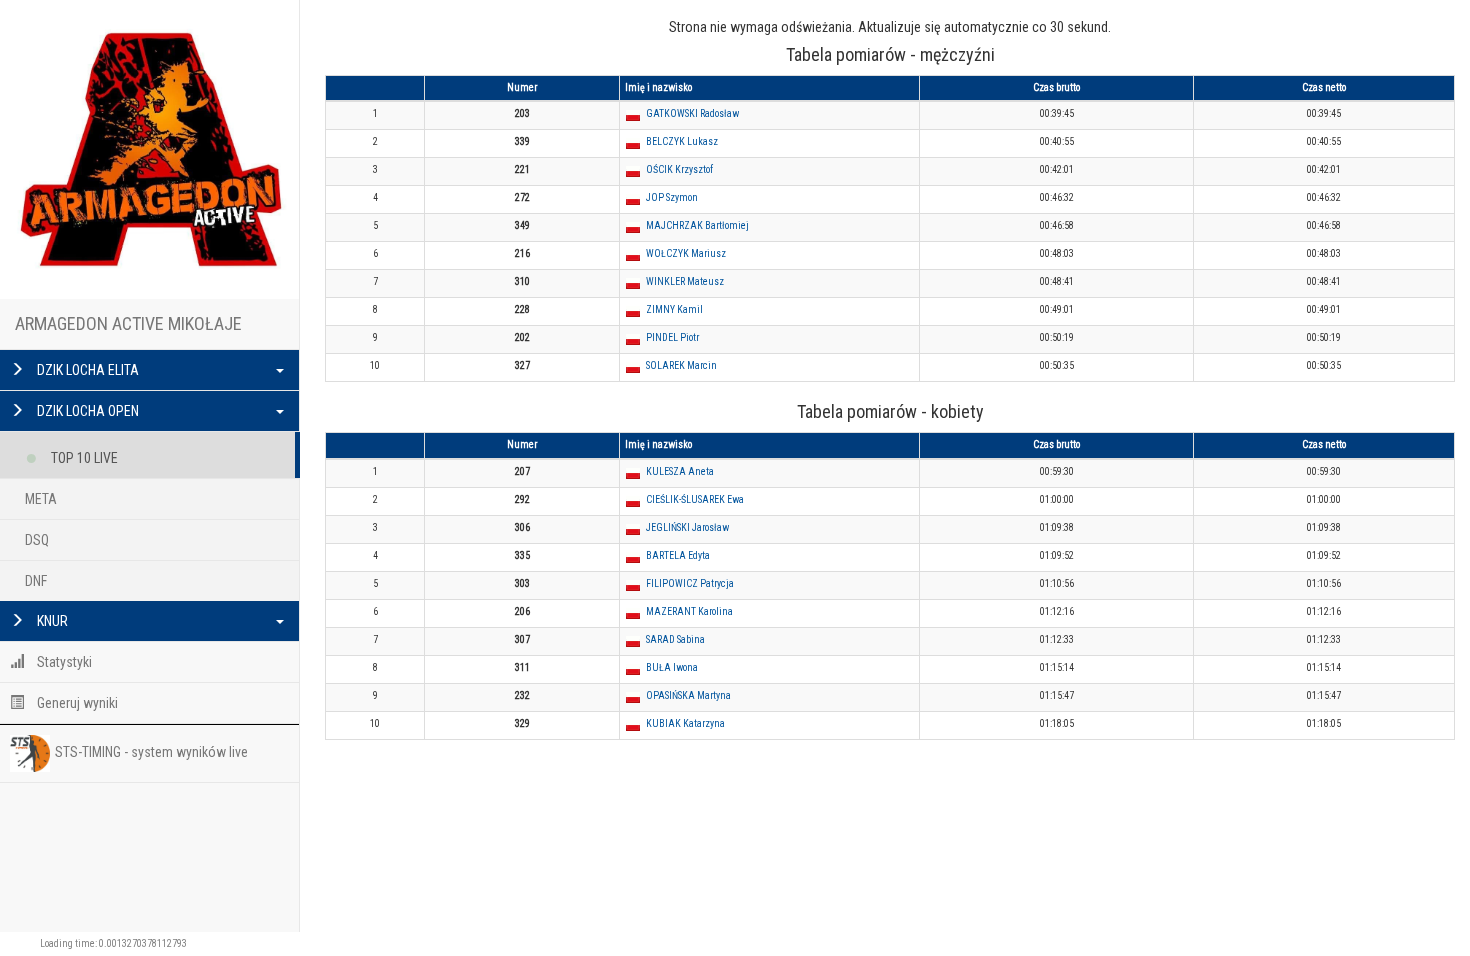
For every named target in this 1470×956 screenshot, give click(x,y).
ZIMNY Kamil (674, 309)
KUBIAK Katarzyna (685, 723)
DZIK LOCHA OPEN (86, 411)
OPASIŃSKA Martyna (688, 695)
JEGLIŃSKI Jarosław (687, 527)
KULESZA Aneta (680, 471)
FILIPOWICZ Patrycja (690, 583)
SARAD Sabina (675, 639)
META (41, 499)
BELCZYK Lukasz (682, 141)
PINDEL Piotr (672, 337)
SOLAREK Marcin (681, 365)
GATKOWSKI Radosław (692, 113)
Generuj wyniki (76, 703)
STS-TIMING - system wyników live (151, 752)
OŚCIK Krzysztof (679, 169)
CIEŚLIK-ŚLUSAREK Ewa (695, 499)
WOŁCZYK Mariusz (686, 253)
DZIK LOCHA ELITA (86, 370)
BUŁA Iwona (672, 667)
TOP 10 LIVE (83, 458)
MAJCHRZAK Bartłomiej (697, 225)
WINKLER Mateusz (685, 281)
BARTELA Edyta (678, 555)
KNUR (51, 621)
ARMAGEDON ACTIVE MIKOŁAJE (128, 323)
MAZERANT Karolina (689, 611)
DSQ (37, 540)
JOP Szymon (672, 197)
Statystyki (63, 662)
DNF (36, 581)
